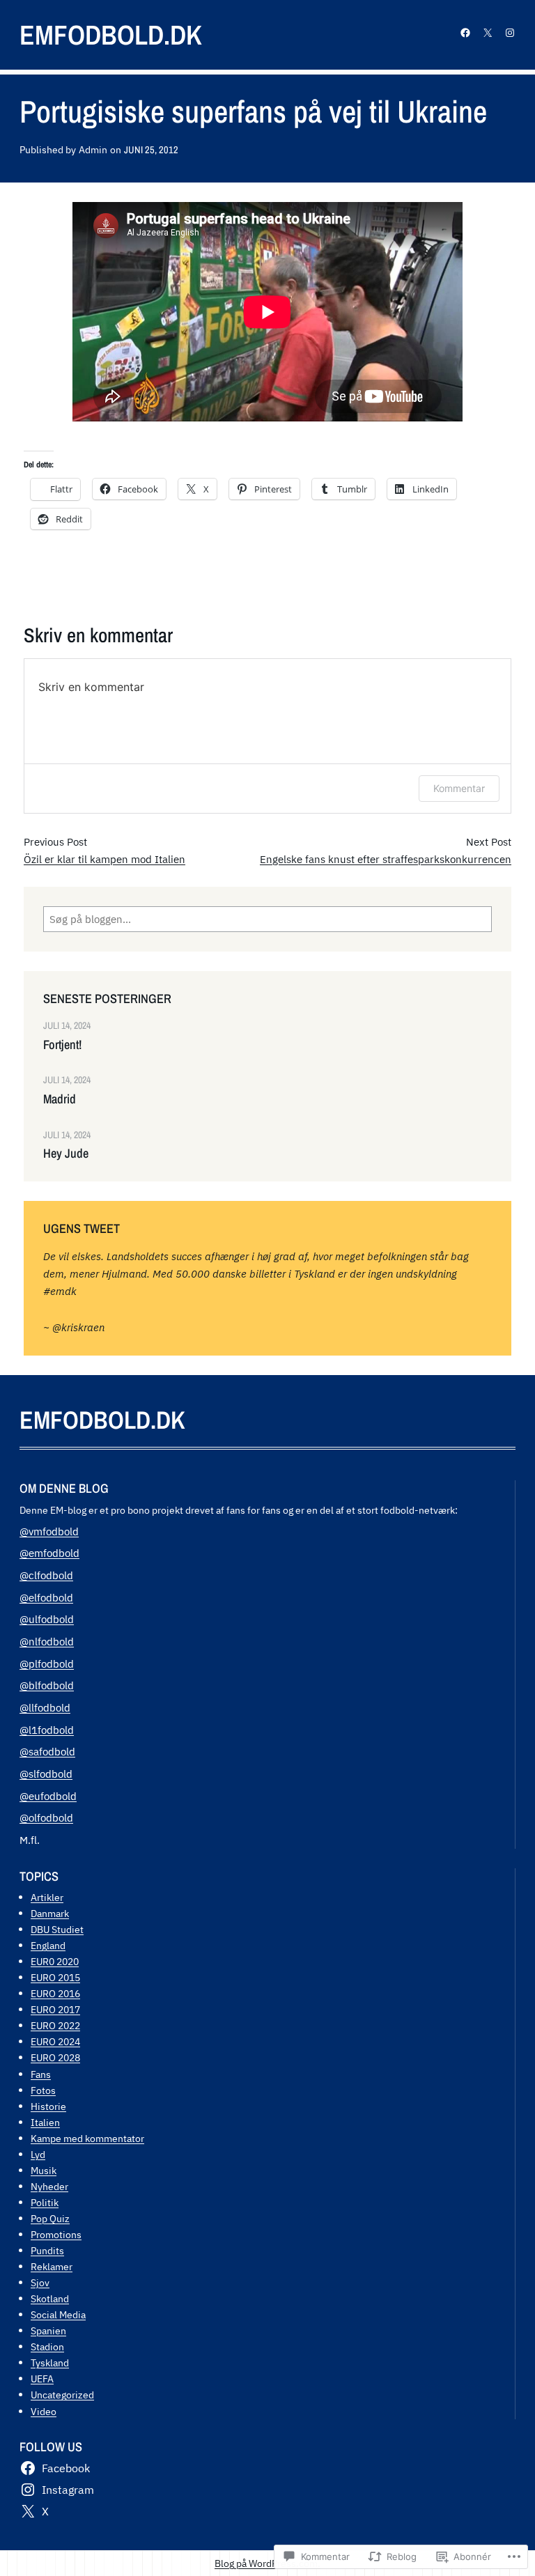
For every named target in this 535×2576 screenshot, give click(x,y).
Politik (45, 2202)
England (48, 1945)
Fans (41, 2074)
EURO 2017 (55, 2009)
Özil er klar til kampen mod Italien (104, 859)
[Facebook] (465, 33)
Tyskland (50, 2362)
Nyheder (49, 2186)
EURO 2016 (55, 1993)
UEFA (42, 2379)
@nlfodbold (47, 1641)
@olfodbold (46, 1817)
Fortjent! (62, 1045)
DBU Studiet (57, 1929)
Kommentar (459, 788)
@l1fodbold (47, 1730)
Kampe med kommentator (87, 2138)
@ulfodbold (47, 1619)
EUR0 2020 (55, 1961)
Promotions (56, 2234)
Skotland (50, 2298)
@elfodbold (46, 1597)
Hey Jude (66, 1154)
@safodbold (47, 1751)
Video (44, 2411)
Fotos (43, 2090)
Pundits (47, 2250)
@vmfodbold (49, 1531)
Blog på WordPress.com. (267, 2563)
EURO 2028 (55, 2057)
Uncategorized (62, 2395)
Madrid (60, 1099)
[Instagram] (510, 33)
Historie (48, 2106)
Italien (45, 2122)
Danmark (50, 1913)
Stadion (47, 2346)
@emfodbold (49, 1553)
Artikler (47, 1897)
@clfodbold (46, 1575)
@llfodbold (45, 1707)
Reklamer (52, 2266)
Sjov (40, 2282)
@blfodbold (47, 1685)
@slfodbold (46, 1774)
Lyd (38, 2154)
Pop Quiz (50, 2218)
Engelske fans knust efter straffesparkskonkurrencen (386, 859)
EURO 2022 (55, 2025)
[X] (488, 33)
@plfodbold (47, 1663)
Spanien (48, 2330)
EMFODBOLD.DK (111, 34)
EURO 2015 (55, 1977)
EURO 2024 (55, 2041)
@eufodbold (48, 1796)
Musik (44, 2170)
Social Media (58, 2314)
